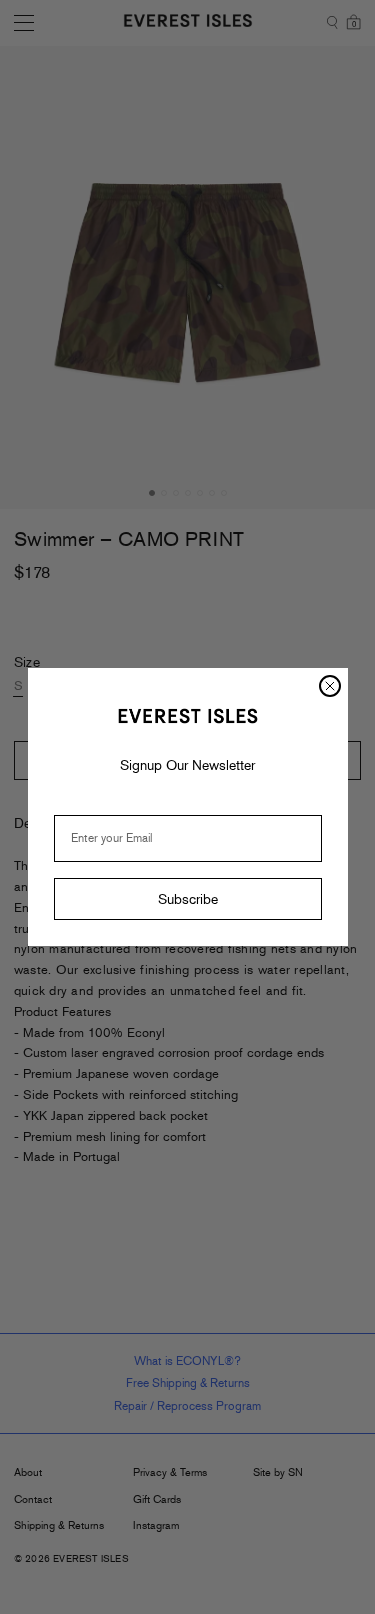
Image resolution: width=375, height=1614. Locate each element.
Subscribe (188, 899)
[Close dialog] (330, 686)
